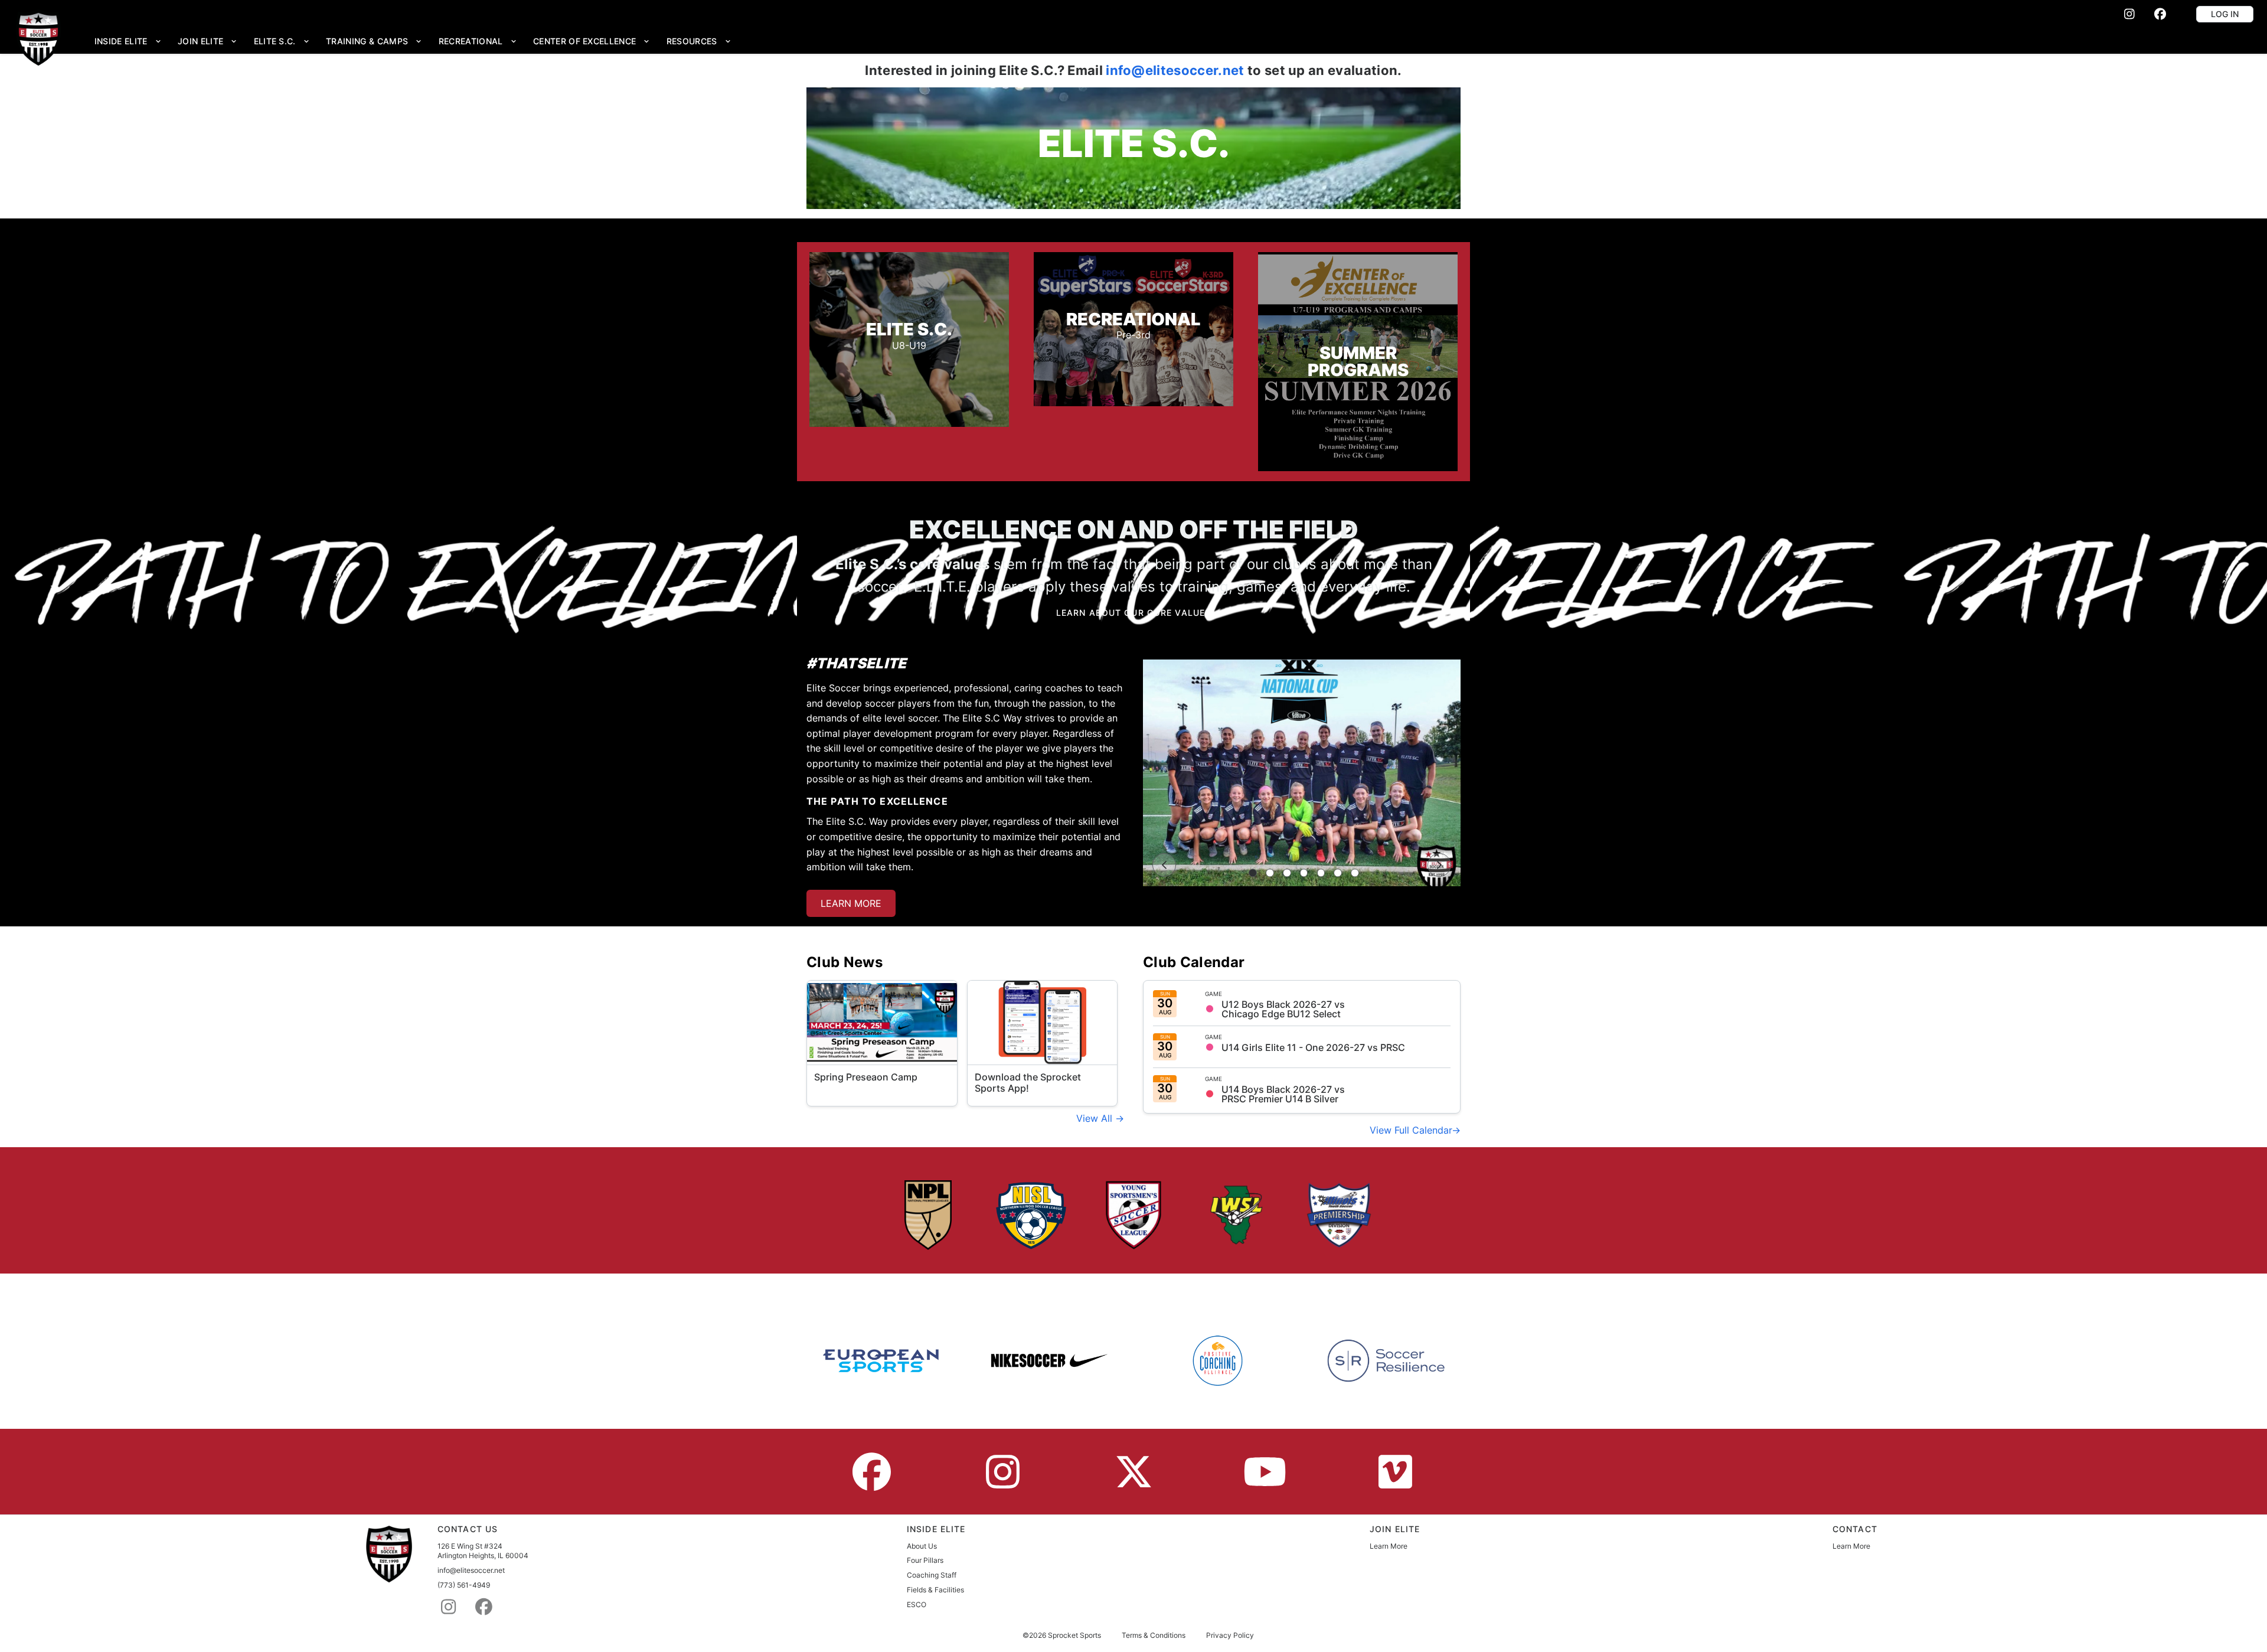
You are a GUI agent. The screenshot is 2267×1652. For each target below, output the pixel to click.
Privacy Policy (1230, 1635)
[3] (1287, 873)
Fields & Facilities (935, 1590)
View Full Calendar (1411, 1130)
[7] (1355, 873)
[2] (1270, 873)
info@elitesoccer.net (1175, 70)
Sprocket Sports (1074, 1635)
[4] (1304, 873)
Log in (2225, 14)
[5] (1321, 873)
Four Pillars (925, 1560)
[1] (1253, 873)
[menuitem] (128, 41)
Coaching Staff (932, 1575)
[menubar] (413, 41)
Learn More (1389, 1546)
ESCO (917, 1604)
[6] (1338, 873)
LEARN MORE (851, 903)
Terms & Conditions (1154, 1635)
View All (1096, 1118)
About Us (922, 1546)
